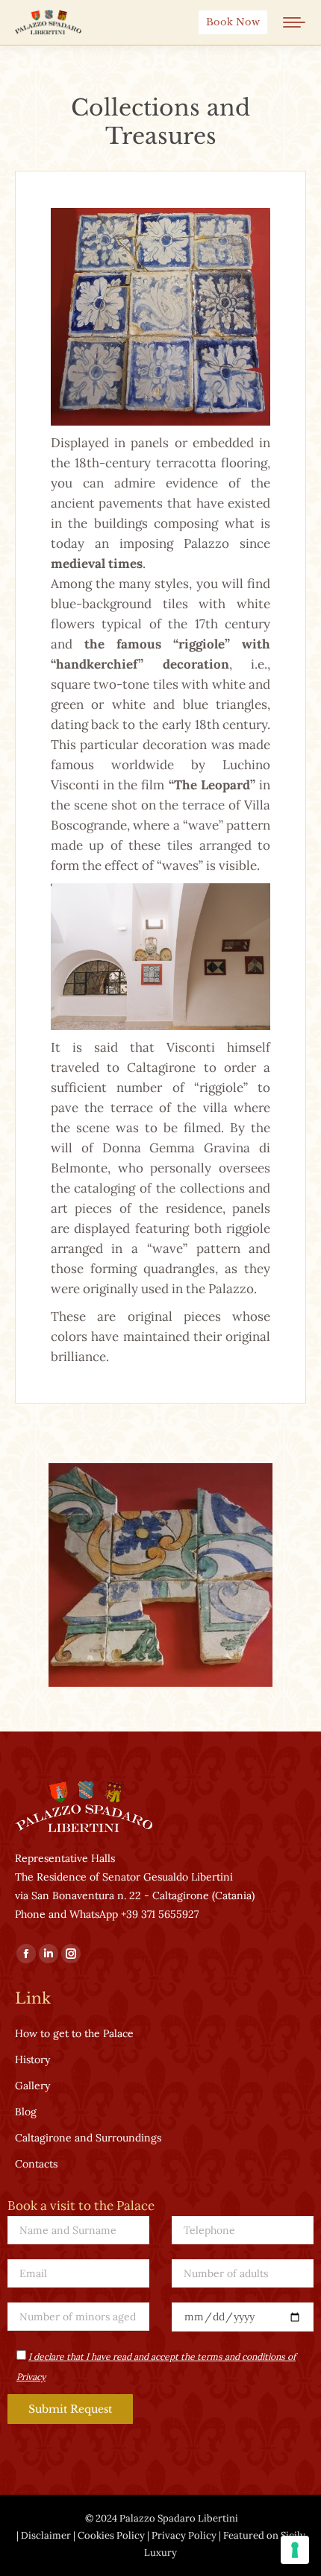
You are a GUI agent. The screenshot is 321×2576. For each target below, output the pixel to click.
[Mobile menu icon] (294, 22)
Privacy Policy (184, 2535)
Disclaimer (46, 2535)
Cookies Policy (111, 2535)
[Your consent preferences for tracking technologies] (295, 2550)
